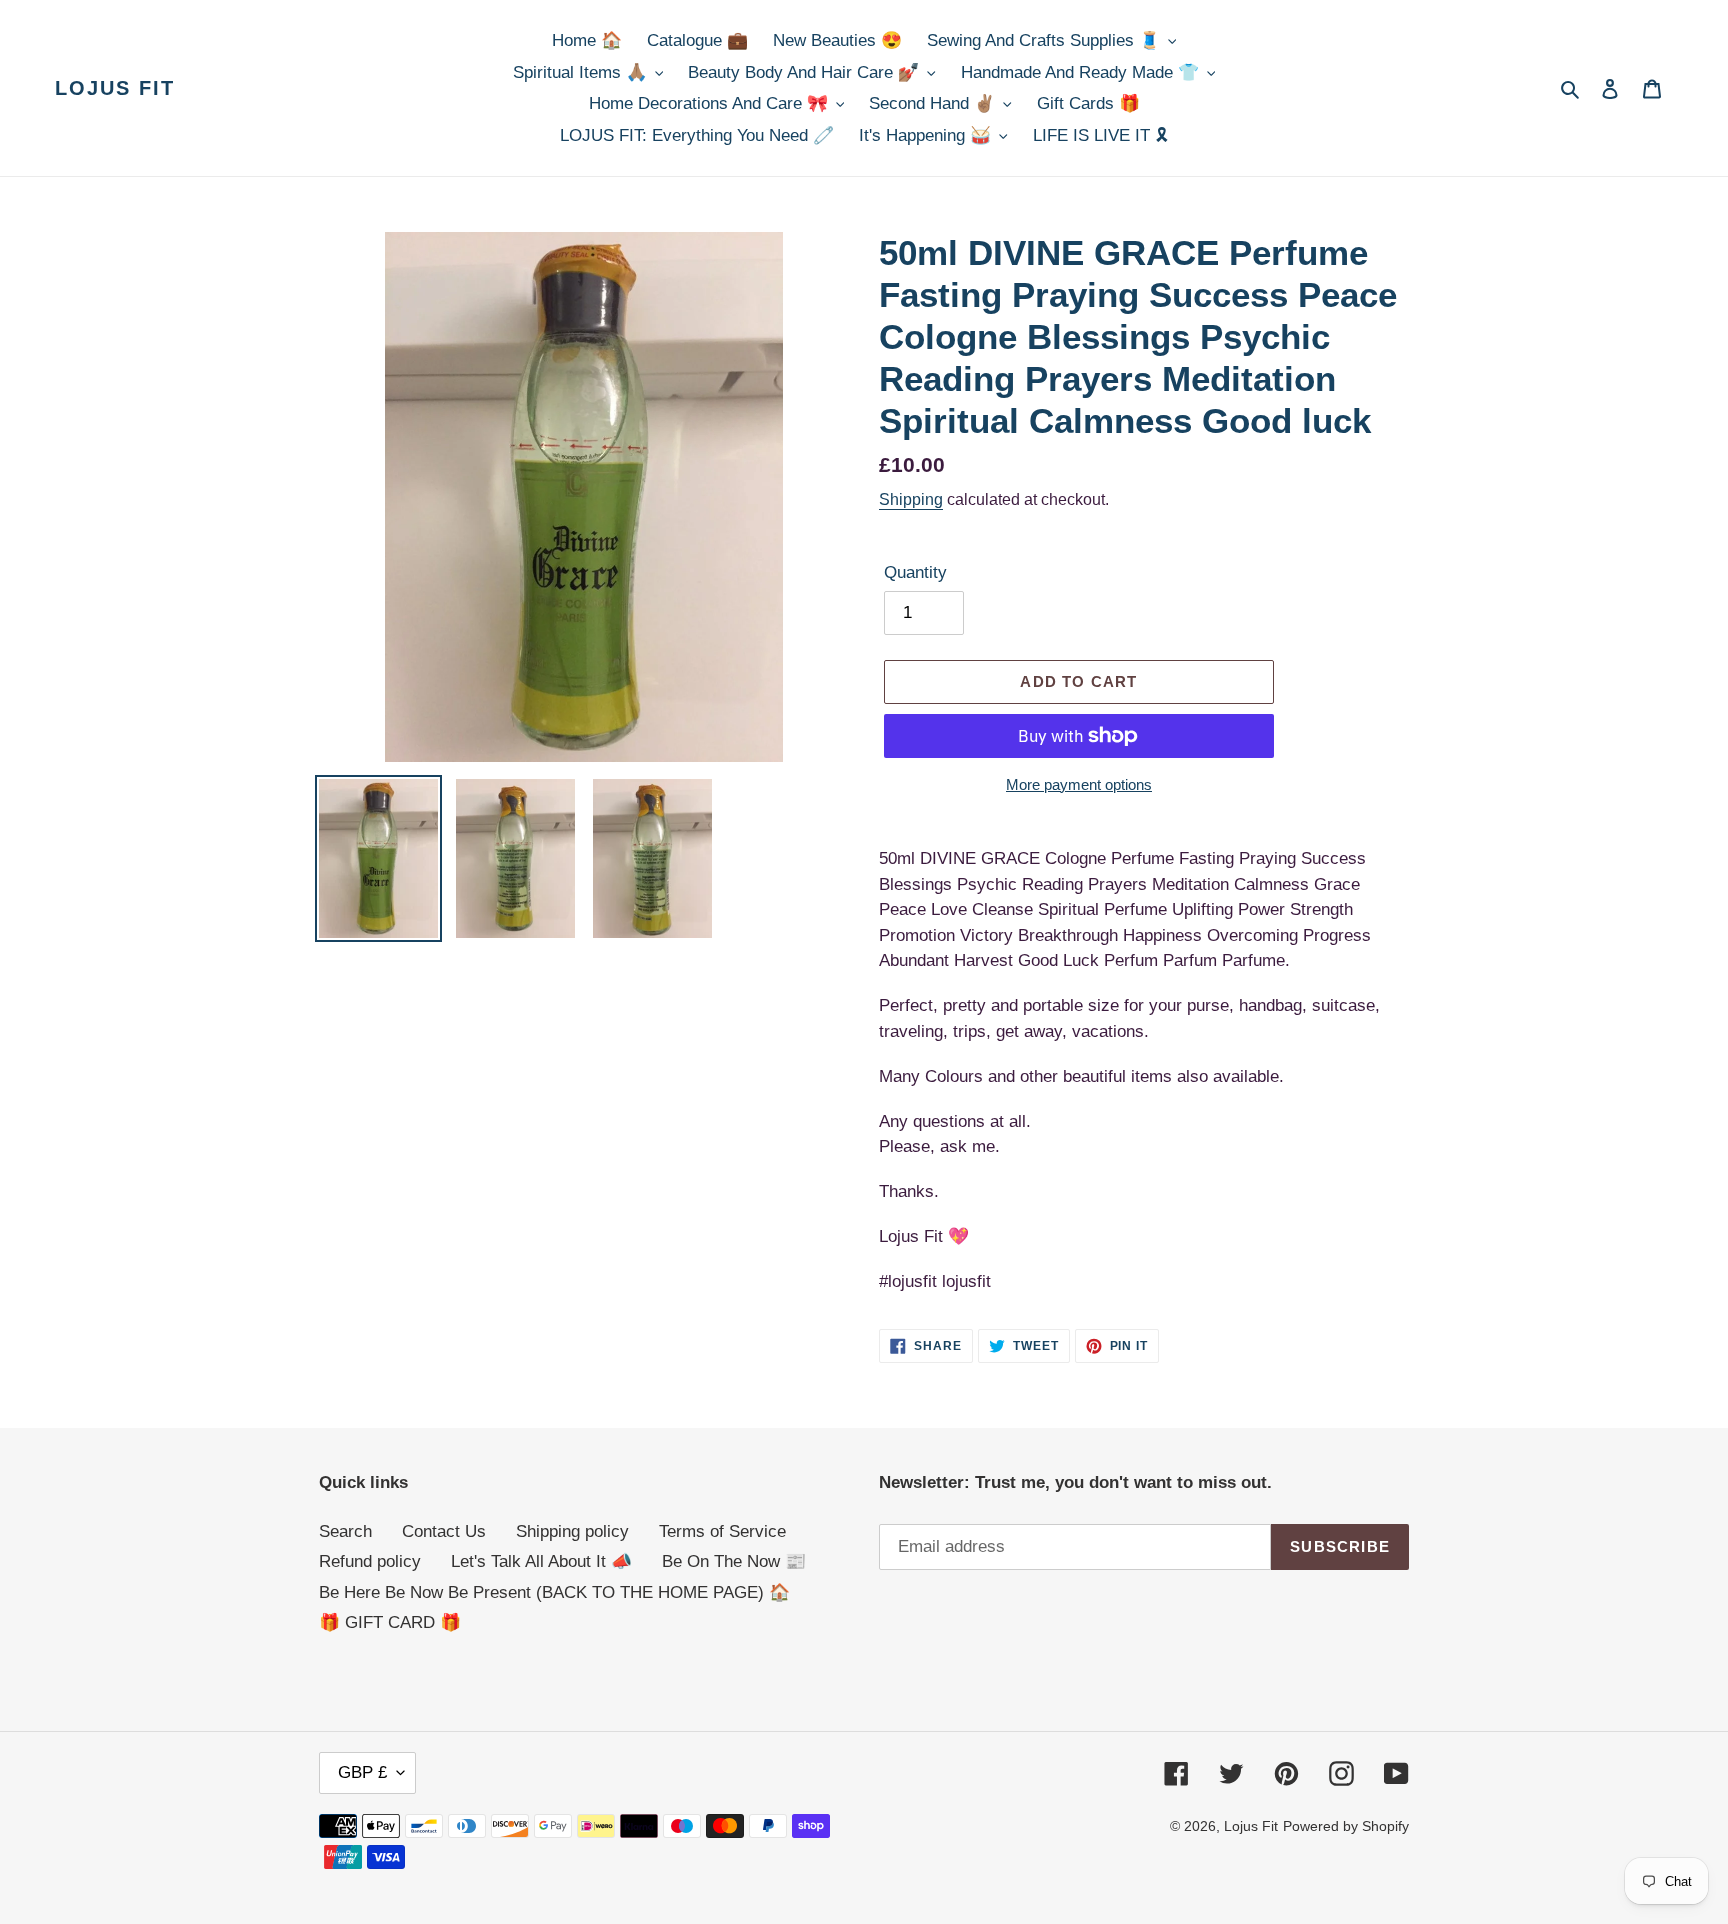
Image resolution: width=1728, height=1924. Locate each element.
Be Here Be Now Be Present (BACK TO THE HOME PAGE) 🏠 (554, 1592)
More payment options (1079, 784)
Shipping (911, 499)
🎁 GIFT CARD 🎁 (390, 1622)
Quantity (915, 572)
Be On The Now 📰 (734, 1561)
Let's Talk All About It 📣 (541, 1561)
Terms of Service (722, 1531)
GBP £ (362, 1772)
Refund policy (370, 1561)
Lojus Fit (115, 88)
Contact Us (444, 1531)
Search (345, 1531)
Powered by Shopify (1346, 1826)
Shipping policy (572, 1531)
